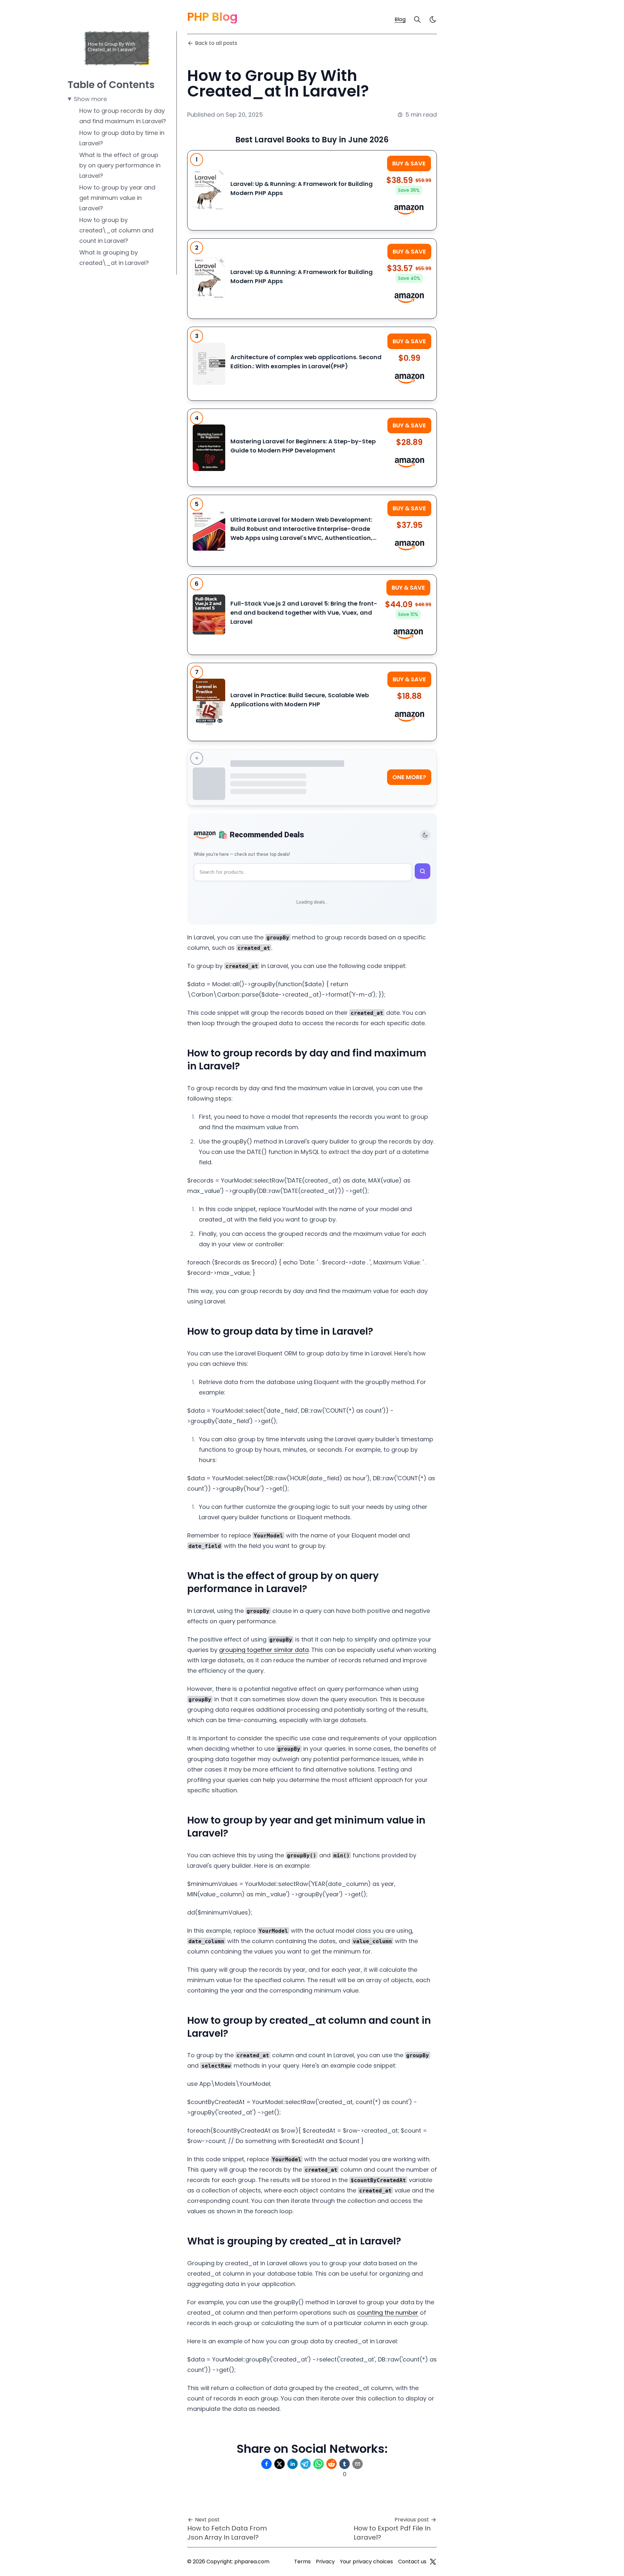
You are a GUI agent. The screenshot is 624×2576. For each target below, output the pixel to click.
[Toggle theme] (425, 835)
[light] (433, 20)
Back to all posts (216, 43)
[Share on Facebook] (266, 2464)
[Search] (417, 20)
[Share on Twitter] (279, 2464)
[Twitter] (433, 2562)
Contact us (412, 2562)
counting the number (388, 2313)
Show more (90, 99)
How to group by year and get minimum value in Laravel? (117, 198)
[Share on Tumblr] (344, 2464)
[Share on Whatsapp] (318, 2464)
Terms (302, 2562)
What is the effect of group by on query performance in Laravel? (120, 165)
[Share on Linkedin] (292, 2464)
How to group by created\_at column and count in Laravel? (116, 230)
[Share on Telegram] (305, 2464)
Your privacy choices (366, 2562)
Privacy (325, 2562)
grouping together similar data (264, 1650)
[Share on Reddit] (331, 2464)
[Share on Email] (357, 2464)
